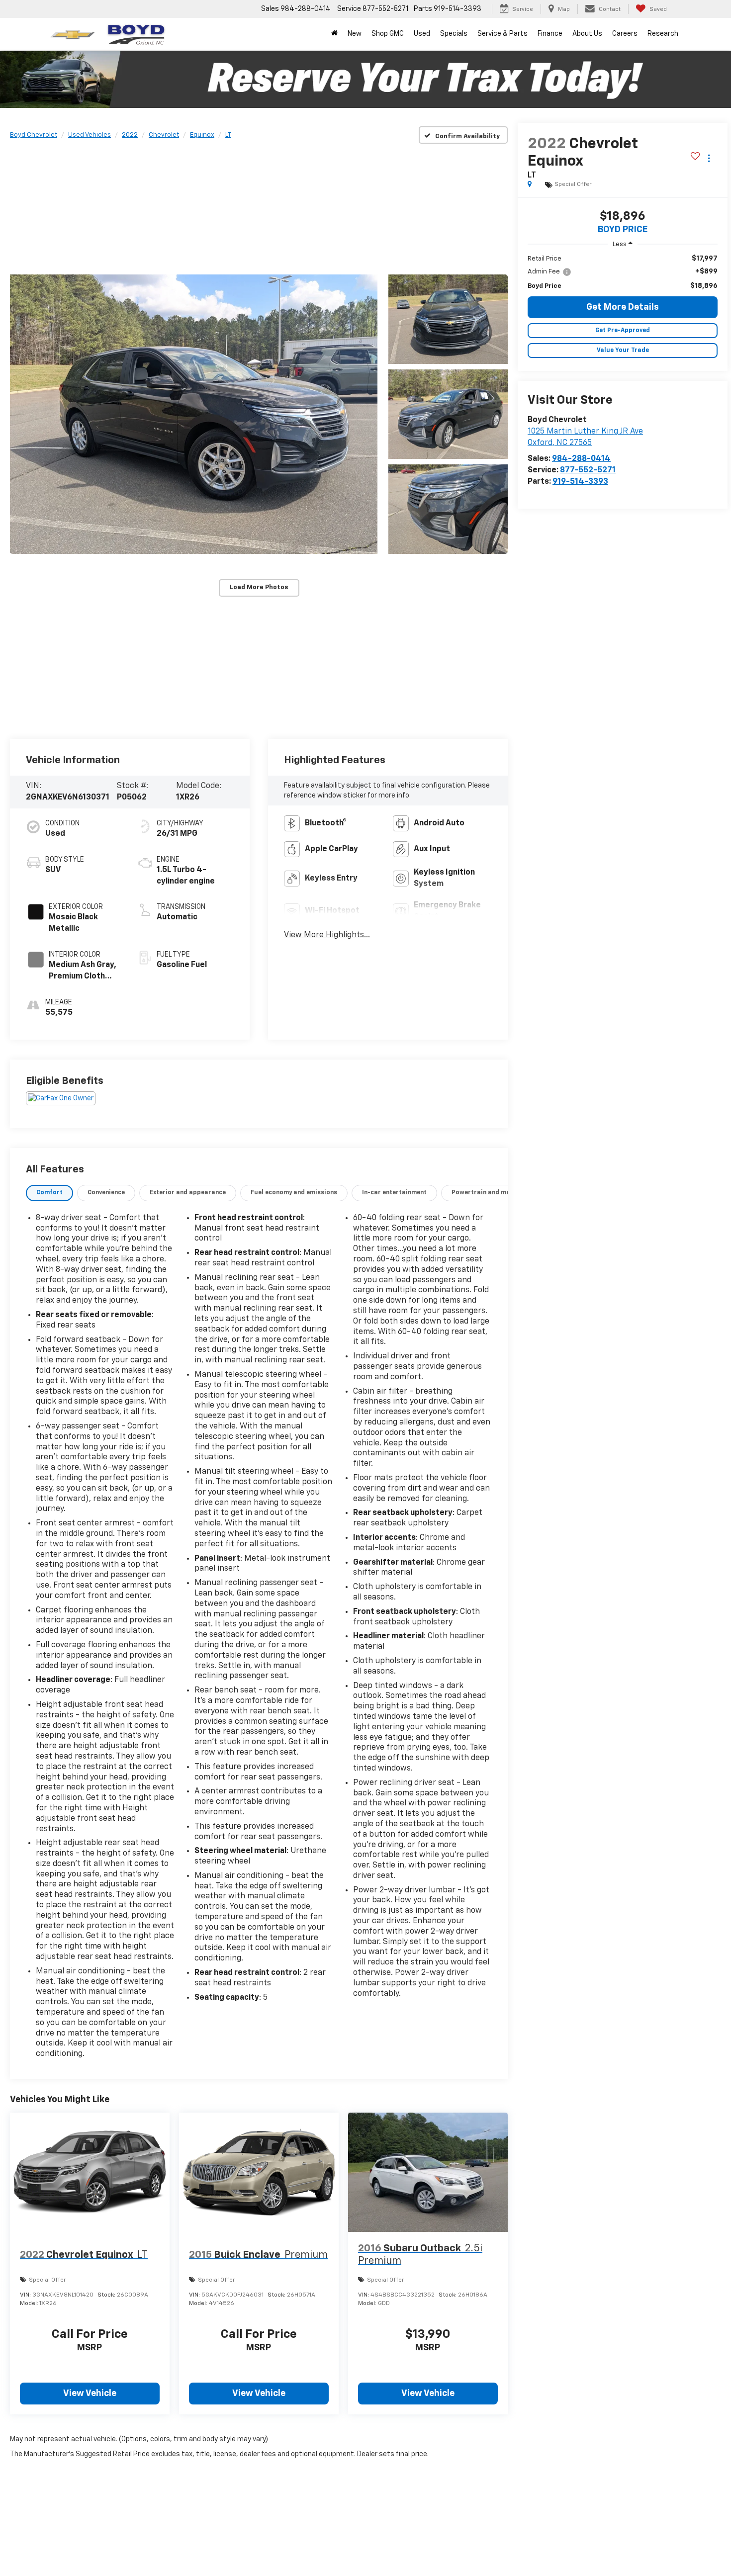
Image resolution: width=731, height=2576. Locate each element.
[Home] (334, 34)
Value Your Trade (623, 351)
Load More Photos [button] (259, 587)
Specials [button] (454, 34)
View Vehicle (90, 2394)
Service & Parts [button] (503, 34)
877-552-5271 (588, 470)
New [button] (355, 34)
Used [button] (422, 34)
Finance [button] (550, 34)
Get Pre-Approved (623, 331)
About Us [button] (587, 34)
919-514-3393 (580, 482)
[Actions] (709, 158)
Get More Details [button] (623, 307)
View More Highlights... (327, 935)
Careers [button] (625, 34)
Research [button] (663, 34)
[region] (623, 272)
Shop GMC (388, 34)
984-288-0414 (581, 459)
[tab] (49, 1193)
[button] (194, 414)
